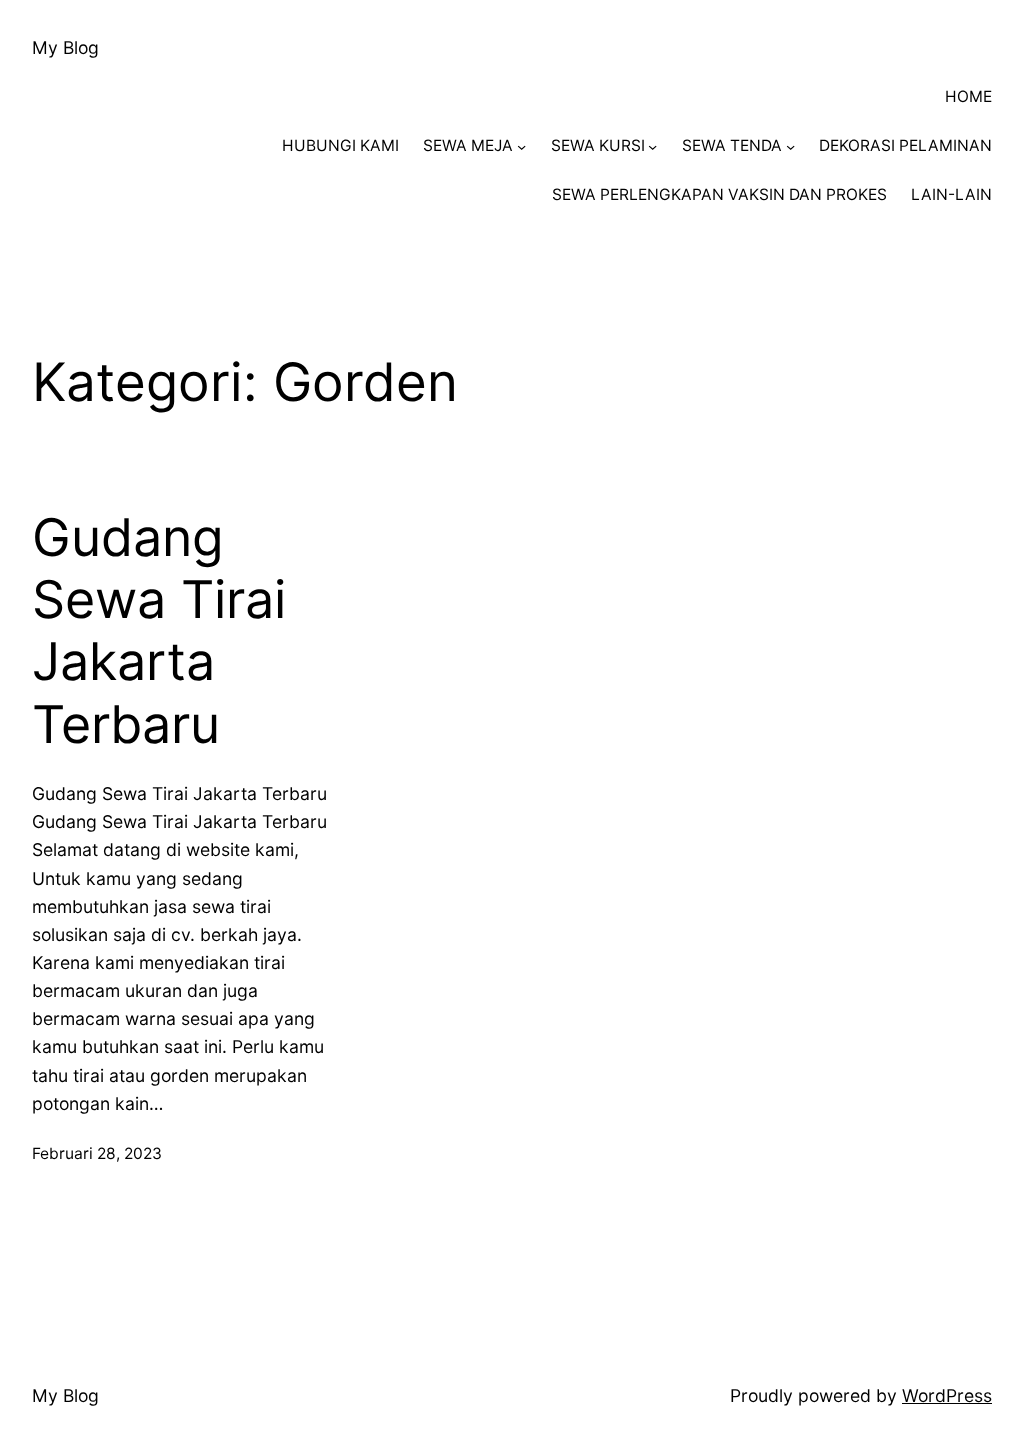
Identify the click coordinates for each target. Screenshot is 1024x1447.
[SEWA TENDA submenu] (790, 146)
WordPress (947, 1395)
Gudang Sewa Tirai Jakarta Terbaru (159, 631)
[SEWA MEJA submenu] (521, 146)
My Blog (65, 47)
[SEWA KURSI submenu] (652, 146)
